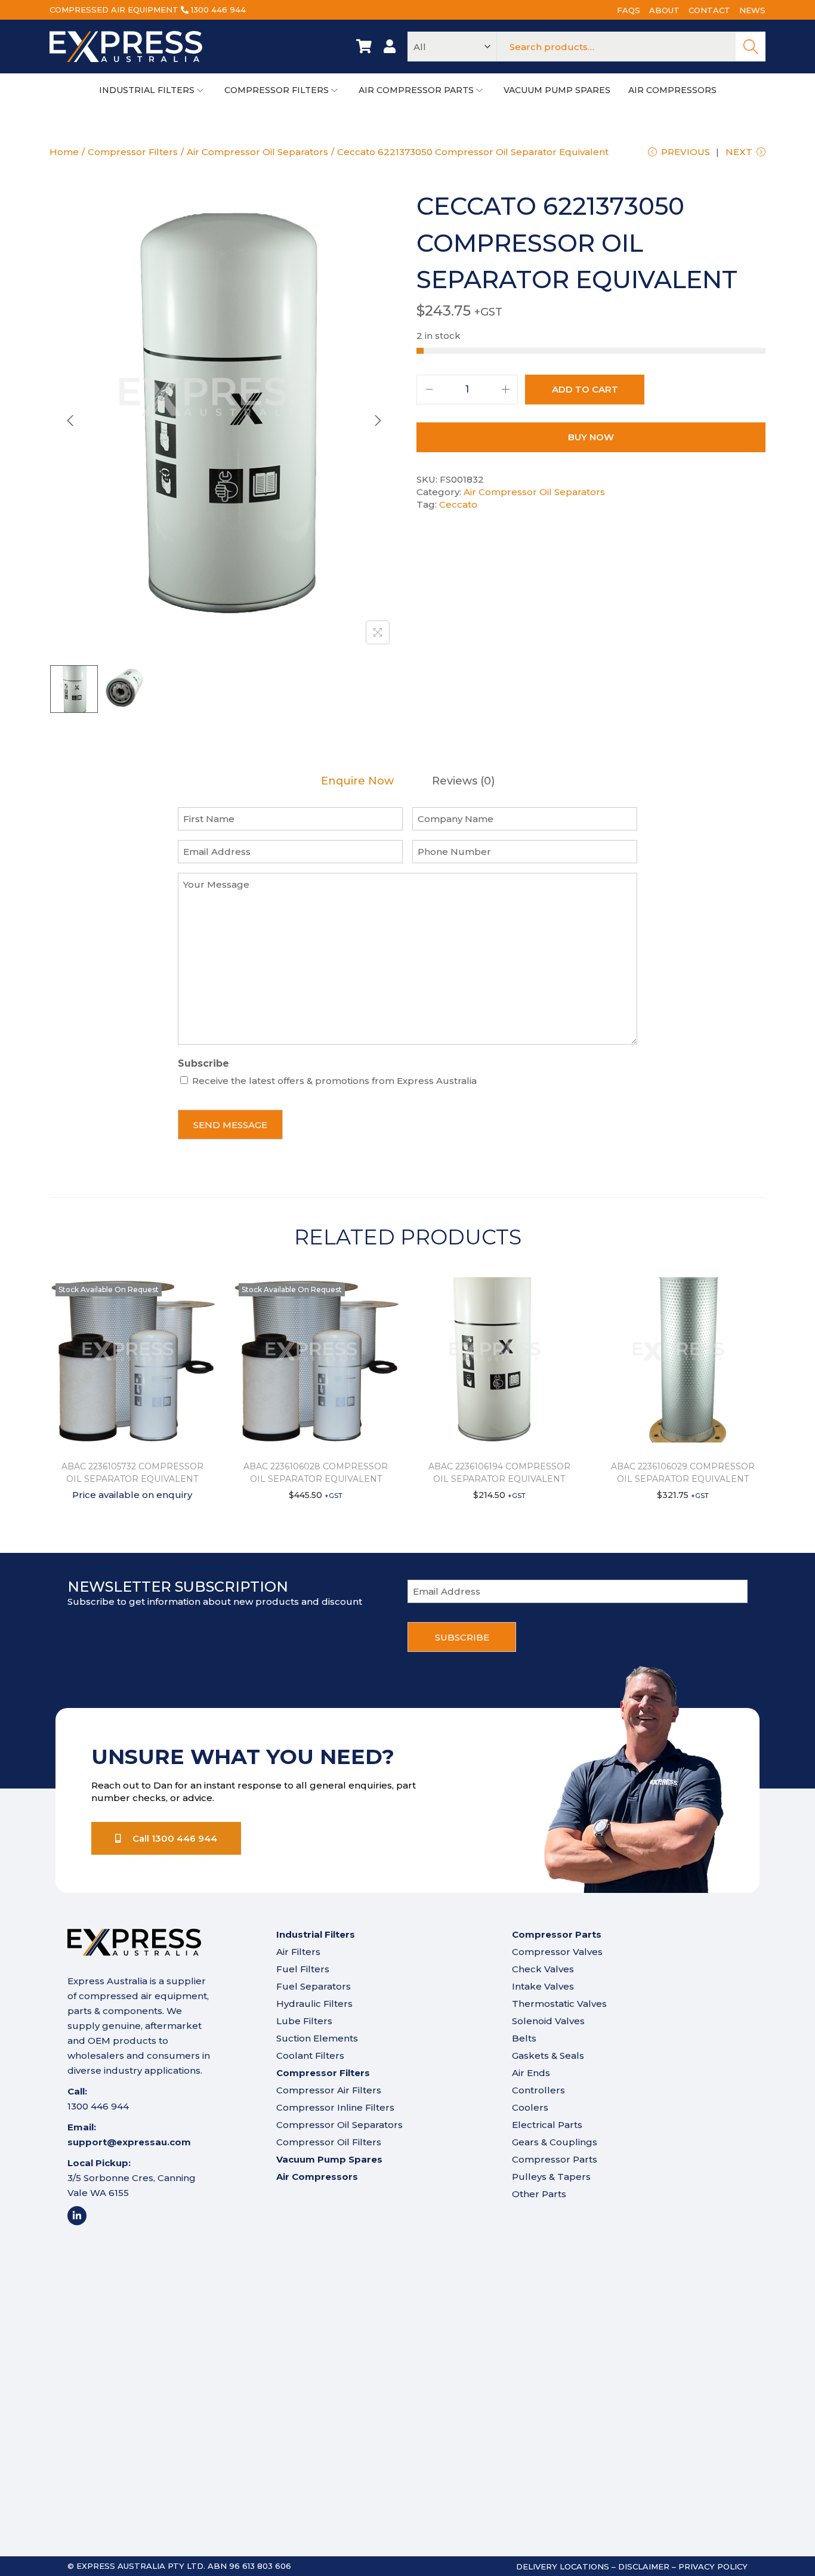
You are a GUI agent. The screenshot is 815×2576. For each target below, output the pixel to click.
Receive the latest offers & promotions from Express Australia (334, 1081)
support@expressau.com (129, 2142)
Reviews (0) (463, 781)
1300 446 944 (218, 10)
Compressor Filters (133, 152)
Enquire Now (357, 781)
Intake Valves (543, 1986)
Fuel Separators (314, 1986)
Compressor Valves (557, 1952)
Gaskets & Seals (548, 2055)
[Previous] (70, 421)
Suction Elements (317, 2038)
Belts (524, 2038)
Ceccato (458, 504)
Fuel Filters (303, 1969)
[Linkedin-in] (77, 2216)
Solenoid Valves (548, 2021)
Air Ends (531, 2073)
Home (64, 152)
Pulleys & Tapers (551, 2177)
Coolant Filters (310, 2055)
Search (751, 47)
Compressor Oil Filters (329, 2142)
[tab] (357, 781)
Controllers (538, 2090)
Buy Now (591, 437)
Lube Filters (304, 2021)
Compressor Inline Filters (335, 2107)
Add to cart (585, 389)
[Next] (378, 421)
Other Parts (539, 2194)
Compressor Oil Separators (339, 2125)
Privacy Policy (713, 2566)
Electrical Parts (547, 2125)
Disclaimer (644, 2566)
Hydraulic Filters (314, 2004)
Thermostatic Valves (559, 2004)
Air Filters (298, 1952)
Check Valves (543, 1969)
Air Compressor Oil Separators (257, 152)
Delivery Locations (563, 2566)
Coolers (530, 2107)
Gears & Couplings (555, 2142)
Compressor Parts (555, 2159)
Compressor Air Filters (329, 2090)
